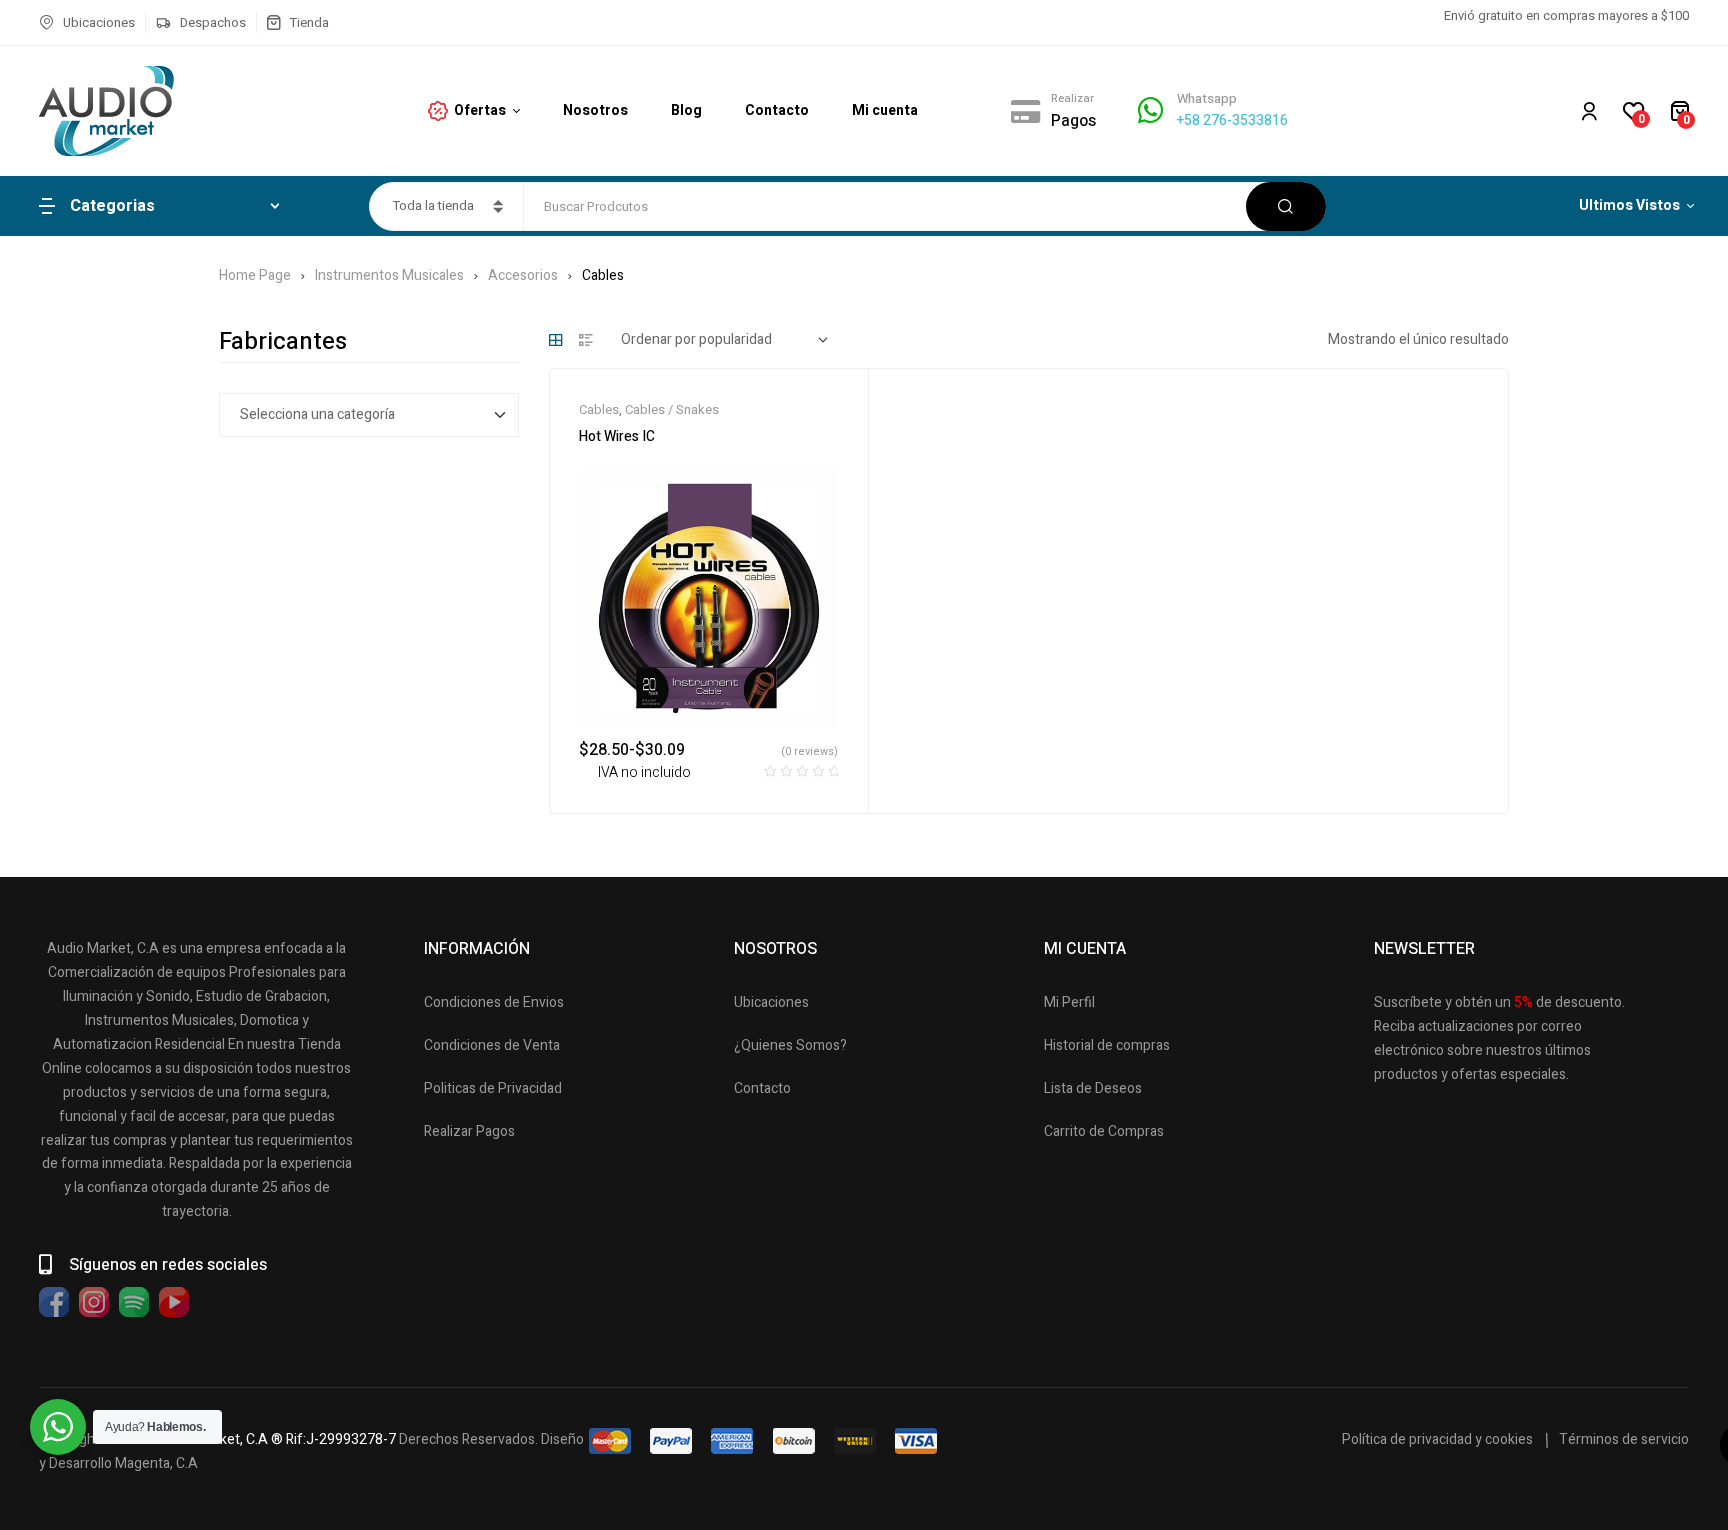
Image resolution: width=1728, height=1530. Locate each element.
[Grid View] (556, 340)
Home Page (255, 275)
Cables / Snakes (672, 409)
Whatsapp (1207, 98)
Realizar (1072, 98)
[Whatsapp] (1150, 110)
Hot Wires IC (617, 436)
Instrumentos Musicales (389, 275)
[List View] (586, 340)
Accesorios (523, 275)
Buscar (1286, 206)
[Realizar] (1026, 111)
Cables (599, 409)
